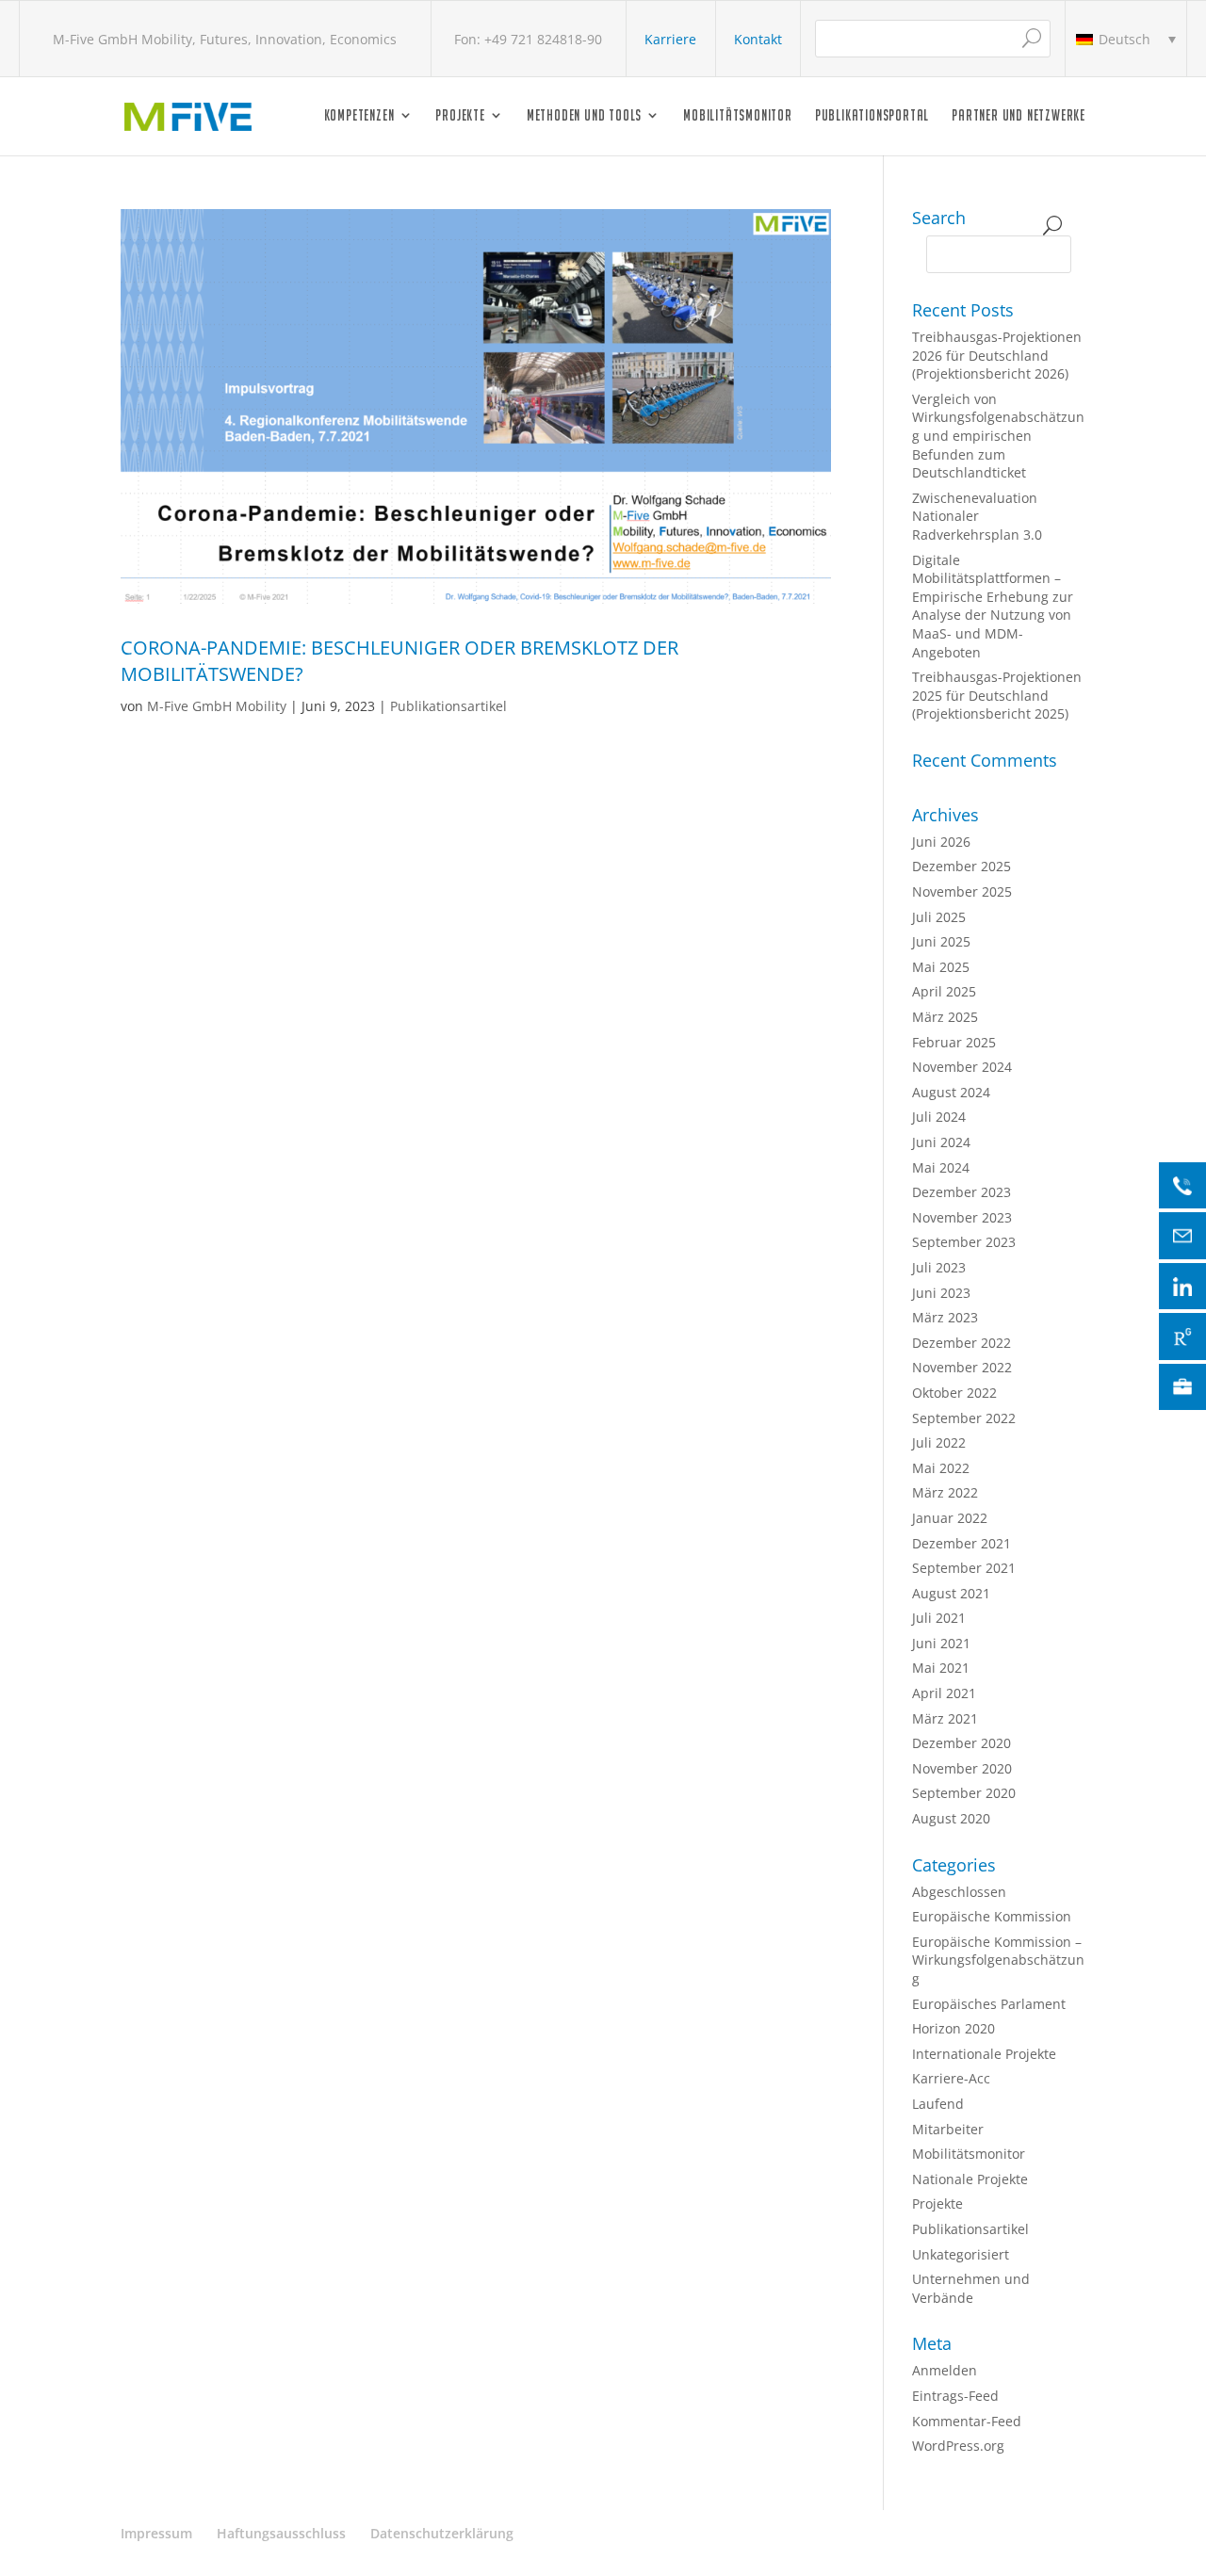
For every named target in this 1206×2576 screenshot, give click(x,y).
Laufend (938, 2104)
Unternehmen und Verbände (971, 2288)
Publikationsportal (872, 116)
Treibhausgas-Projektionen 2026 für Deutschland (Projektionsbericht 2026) (997, 355)
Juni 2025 (941, 941)
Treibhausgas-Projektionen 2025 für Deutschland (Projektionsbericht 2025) (997, 695)
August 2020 (951, 1818)
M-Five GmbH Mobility (217, 706)
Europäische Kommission (992, 1916)
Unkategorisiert (961, 2254)
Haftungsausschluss (281, 2533)
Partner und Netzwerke (1019, 116)
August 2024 (951, 1092)
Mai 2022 (941, 1468)
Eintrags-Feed (955, 2396)
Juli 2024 (939, 1117)
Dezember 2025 (962, 866)
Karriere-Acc (951, 2078)
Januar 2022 (950, 1518)
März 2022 (945, 1492)
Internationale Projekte (984, 2054)
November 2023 (962, 1217)
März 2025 (945, 1017)
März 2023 (945, 1317)
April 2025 (944, 991)
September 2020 (964, 1793)
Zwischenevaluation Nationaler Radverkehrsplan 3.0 (977, 516)
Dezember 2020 (962, 1743)
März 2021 (945, 1718)
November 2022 (962, 1367)
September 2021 (964, 1568)
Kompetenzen (359, 116)
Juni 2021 (941, 1643)
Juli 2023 (939, 1267)
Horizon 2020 (953, 2028)
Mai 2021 (941, 1668)
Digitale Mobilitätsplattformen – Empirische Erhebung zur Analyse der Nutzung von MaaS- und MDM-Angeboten (993, 606)
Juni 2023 (941, 1293)
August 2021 (951, 1593)
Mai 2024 (941, 1167)
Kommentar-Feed (967, 2421)
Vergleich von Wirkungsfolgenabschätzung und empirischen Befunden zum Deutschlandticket (998, 436)
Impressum (156, 2533)
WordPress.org (958, 2446)
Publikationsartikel (448, 706)
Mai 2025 (941, 967)
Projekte (460, 116)
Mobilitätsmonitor (738, 116)
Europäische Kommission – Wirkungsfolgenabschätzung (998, 1960)
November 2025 (962, 891)
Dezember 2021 (962, 1543)
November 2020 (962, 1768)
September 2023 (964, 1242)
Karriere (670, 39)
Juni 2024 (941, 1142)
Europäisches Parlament (989, 2004)
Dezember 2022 (962, 1343)
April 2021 (944, 1693)
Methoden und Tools (584, 116)
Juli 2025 (939, 917)
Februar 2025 (954, 1042)
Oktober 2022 (954, 1393)
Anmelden (945, 2370)
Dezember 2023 (962, 1192)
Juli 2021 (939, 1618)
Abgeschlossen (959, 1892)
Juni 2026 (941, 842)
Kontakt (758, 39)
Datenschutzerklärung (442, 2533)
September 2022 (964, 1418)
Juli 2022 (939, 1442)
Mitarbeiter (948, 2129)
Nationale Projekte (970, 2179)
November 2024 (962, 1067)
